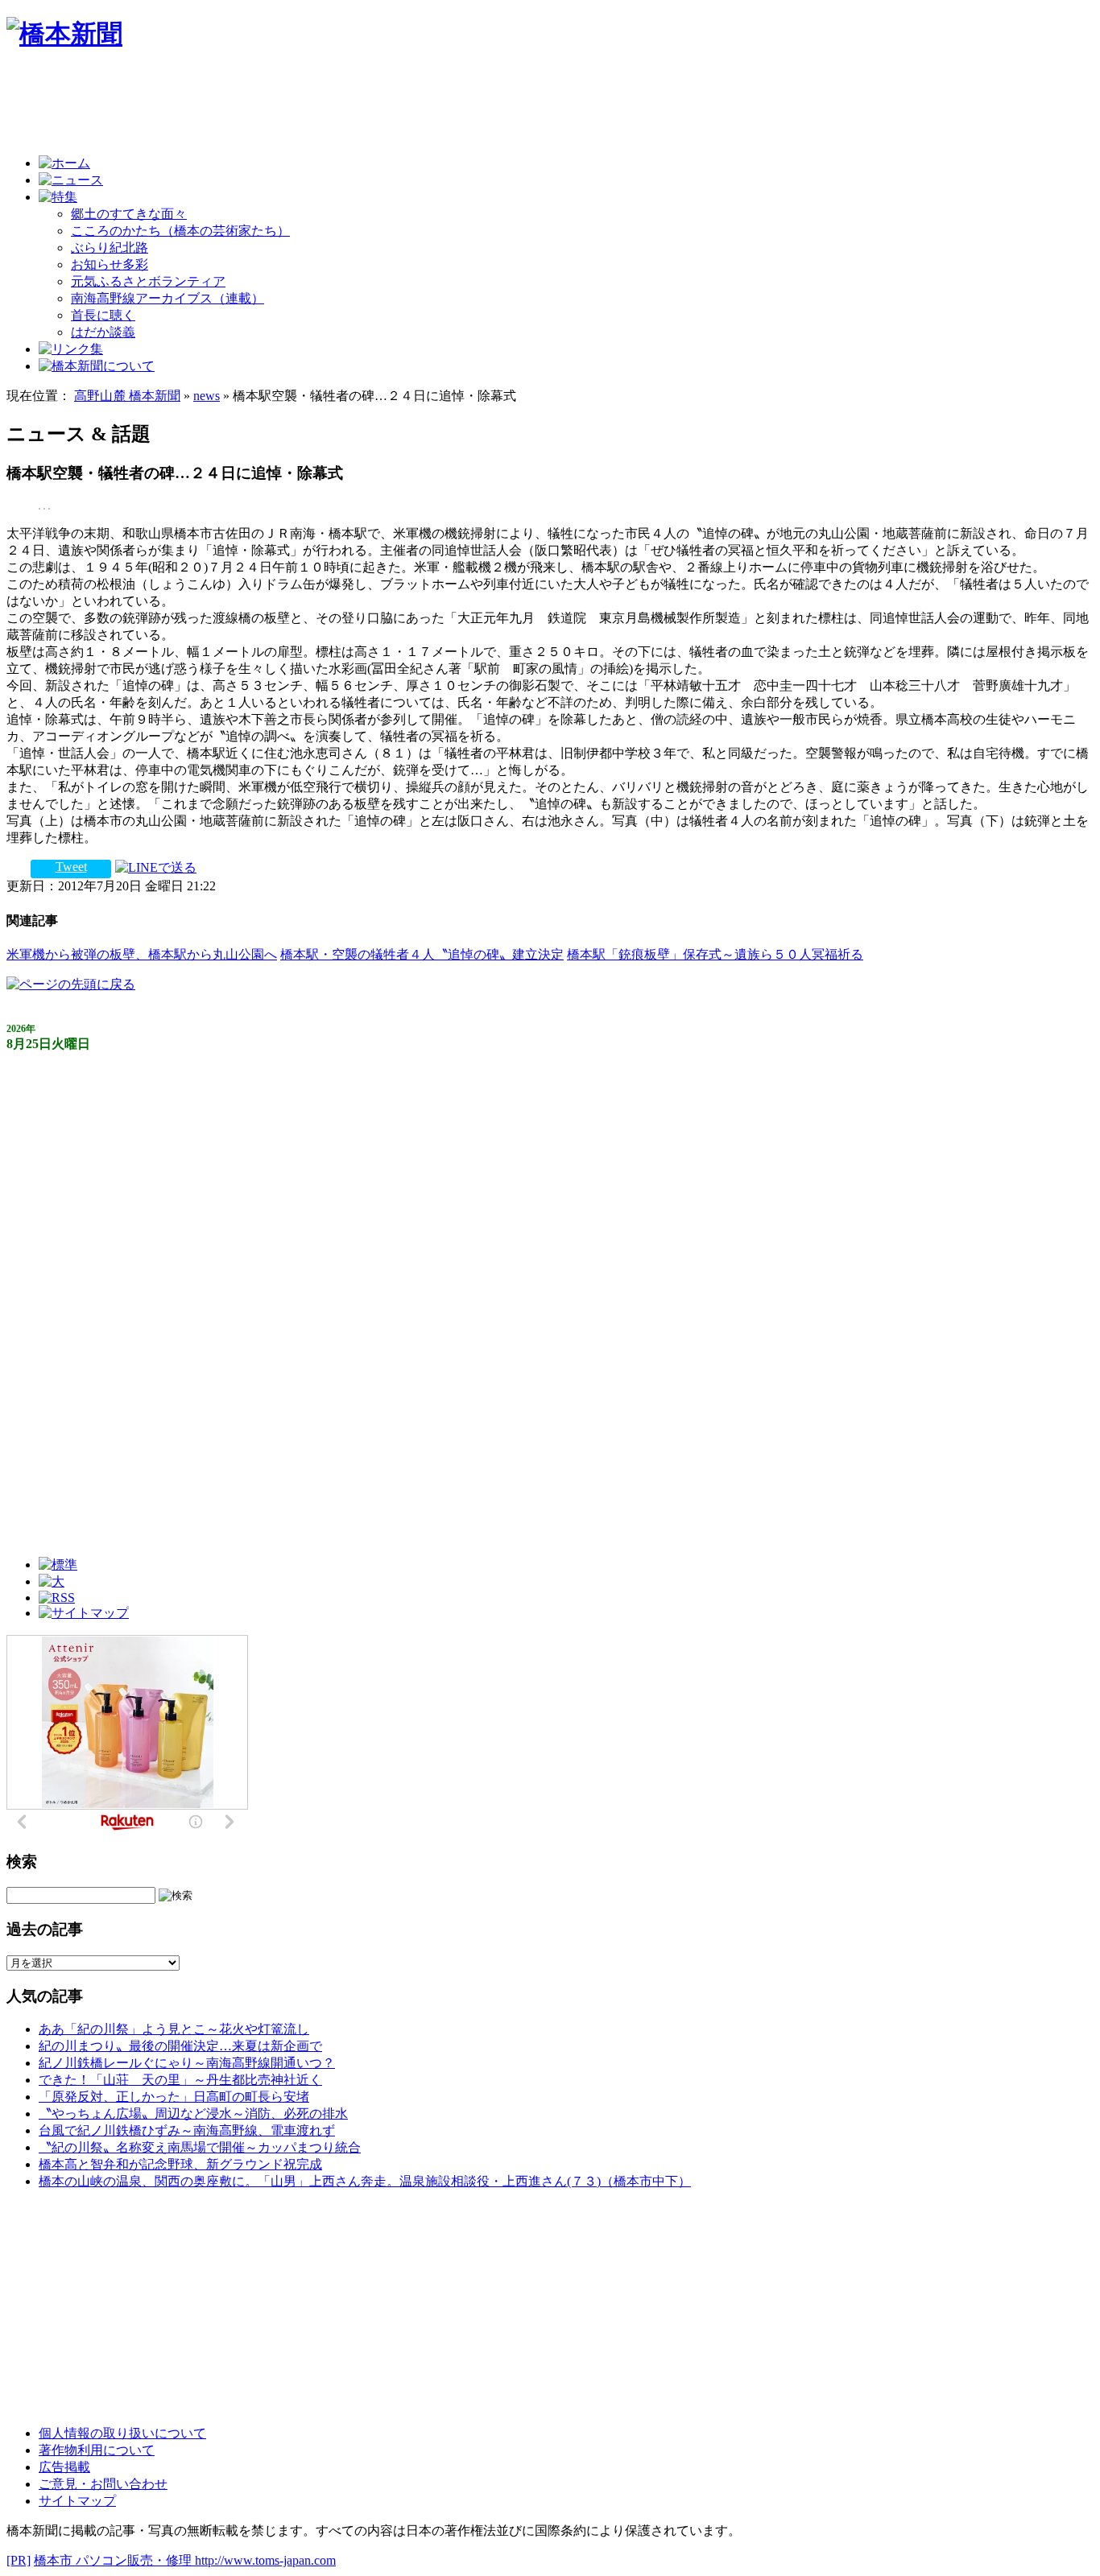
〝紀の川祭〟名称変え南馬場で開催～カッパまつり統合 (200, 2147)
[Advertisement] (300, 106)
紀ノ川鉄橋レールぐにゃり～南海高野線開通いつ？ (187, 2063)
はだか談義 (103, 332)
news (207, 396)
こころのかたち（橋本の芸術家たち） (180, 231)
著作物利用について (97, 2450)
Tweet (71, 867)
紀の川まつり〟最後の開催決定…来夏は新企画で (180, 2046)
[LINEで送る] (156, 867)
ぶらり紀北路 (110, 248)
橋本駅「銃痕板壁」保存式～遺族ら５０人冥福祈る (715, 954)
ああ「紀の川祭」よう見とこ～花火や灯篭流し (174, 2029)
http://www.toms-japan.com (265, 2560)
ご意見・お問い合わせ (103, 2484)
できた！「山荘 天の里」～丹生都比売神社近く (180, 2080)
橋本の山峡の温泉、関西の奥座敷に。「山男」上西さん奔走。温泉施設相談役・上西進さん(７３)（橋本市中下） (365, 2181)
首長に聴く (103, 315)
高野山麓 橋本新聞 (127, 396)
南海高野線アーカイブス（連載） (167, 298)
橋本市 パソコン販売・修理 (114, 2560)
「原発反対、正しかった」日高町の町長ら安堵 (174, 2097)
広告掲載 (64, 2467)
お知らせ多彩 (110, 264)
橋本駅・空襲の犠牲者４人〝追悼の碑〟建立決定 (422, 954)
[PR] (19, 2560)
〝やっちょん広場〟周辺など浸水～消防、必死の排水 (193, 2114)
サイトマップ (77, 2501)
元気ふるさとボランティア (148, 281)
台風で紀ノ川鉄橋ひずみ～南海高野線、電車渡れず (187, 2130)
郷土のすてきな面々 (129, 214)
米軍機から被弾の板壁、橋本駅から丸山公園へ (142, 954)
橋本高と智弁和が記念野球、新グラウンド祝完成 (180, 2164)
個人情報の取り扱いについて (122, 2433)
